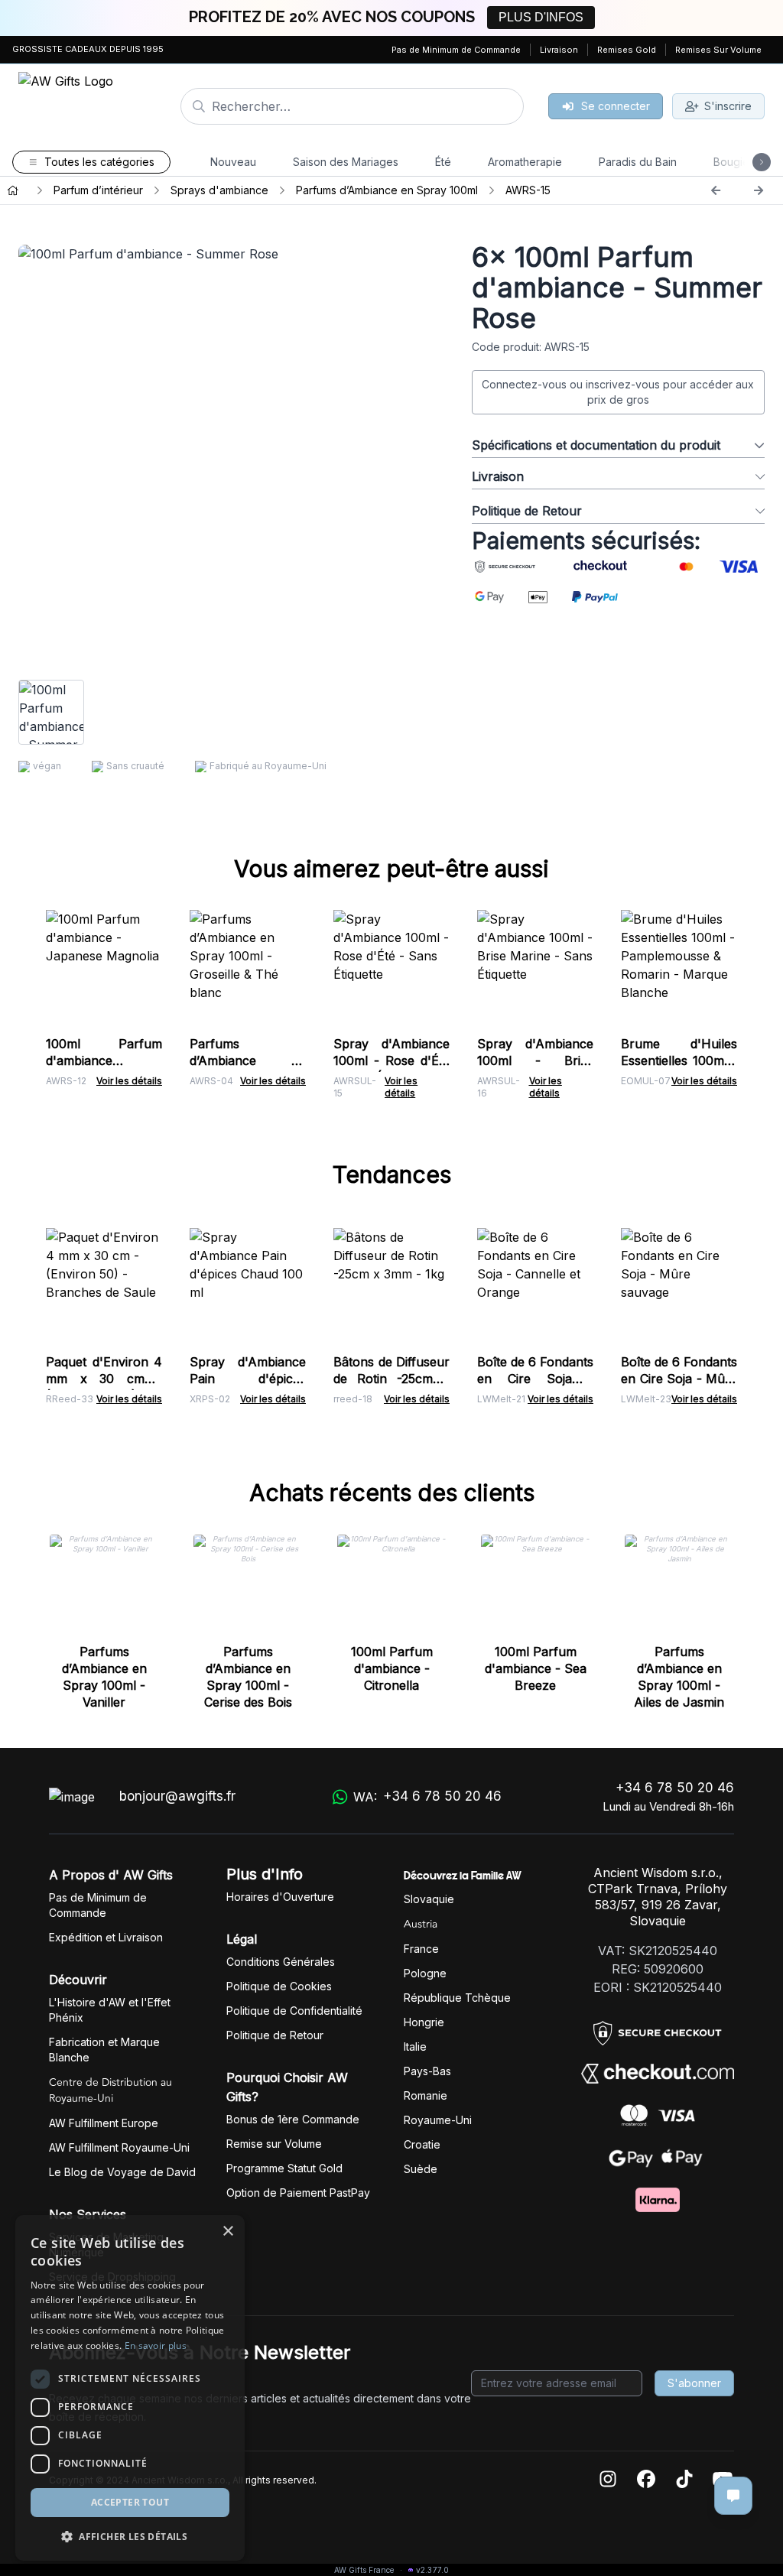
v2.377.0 (432, 2570)
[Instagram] (608, 2480)
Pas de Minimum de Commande (456, 50)
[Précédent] (716, 190)
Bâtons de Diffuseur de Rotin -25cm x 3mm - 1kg (391, 1379)
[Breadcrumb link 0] (13, 190)
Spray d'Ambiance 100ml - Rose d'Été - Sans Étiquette (391, 1061)
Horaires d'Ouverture (280, 1897)
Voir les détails (129, 1081)
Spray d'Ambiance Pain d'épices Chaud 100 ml (248, 1379)
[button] (130, 2536)
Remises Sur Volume (718, 50)
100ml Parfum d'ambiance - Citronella (392, 1668)
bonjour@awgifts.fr (177, 1796)
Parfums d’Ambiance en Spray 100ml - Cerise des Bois (248, 1677)
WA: (427, 1796)
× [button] (227, 2232)
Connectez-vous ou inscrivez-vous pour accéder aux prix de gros (618, 392)
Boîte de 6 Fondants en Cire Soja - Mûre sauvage (679, 1379)
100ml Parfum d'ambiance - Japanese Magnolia (104, 1061)
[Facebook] (646, 2480)
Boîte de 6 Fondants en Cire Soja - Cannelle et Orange (535, 1379)
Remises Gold (627, 50)
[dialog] (130, 2388)
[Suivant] (759, 190)
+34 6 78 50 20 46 (675, 1788)
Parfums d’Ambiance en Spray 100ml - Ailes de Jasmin (679, 1677)
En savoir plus (156, 2345)
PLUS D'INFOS (541, 17)
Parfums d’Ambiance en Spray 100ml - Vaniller (104, 1677)
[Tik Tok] (684, 2480)
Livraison (559, 50)
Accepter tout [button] (130, 2502)
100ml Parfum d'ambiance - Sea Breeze (536, 1668)
